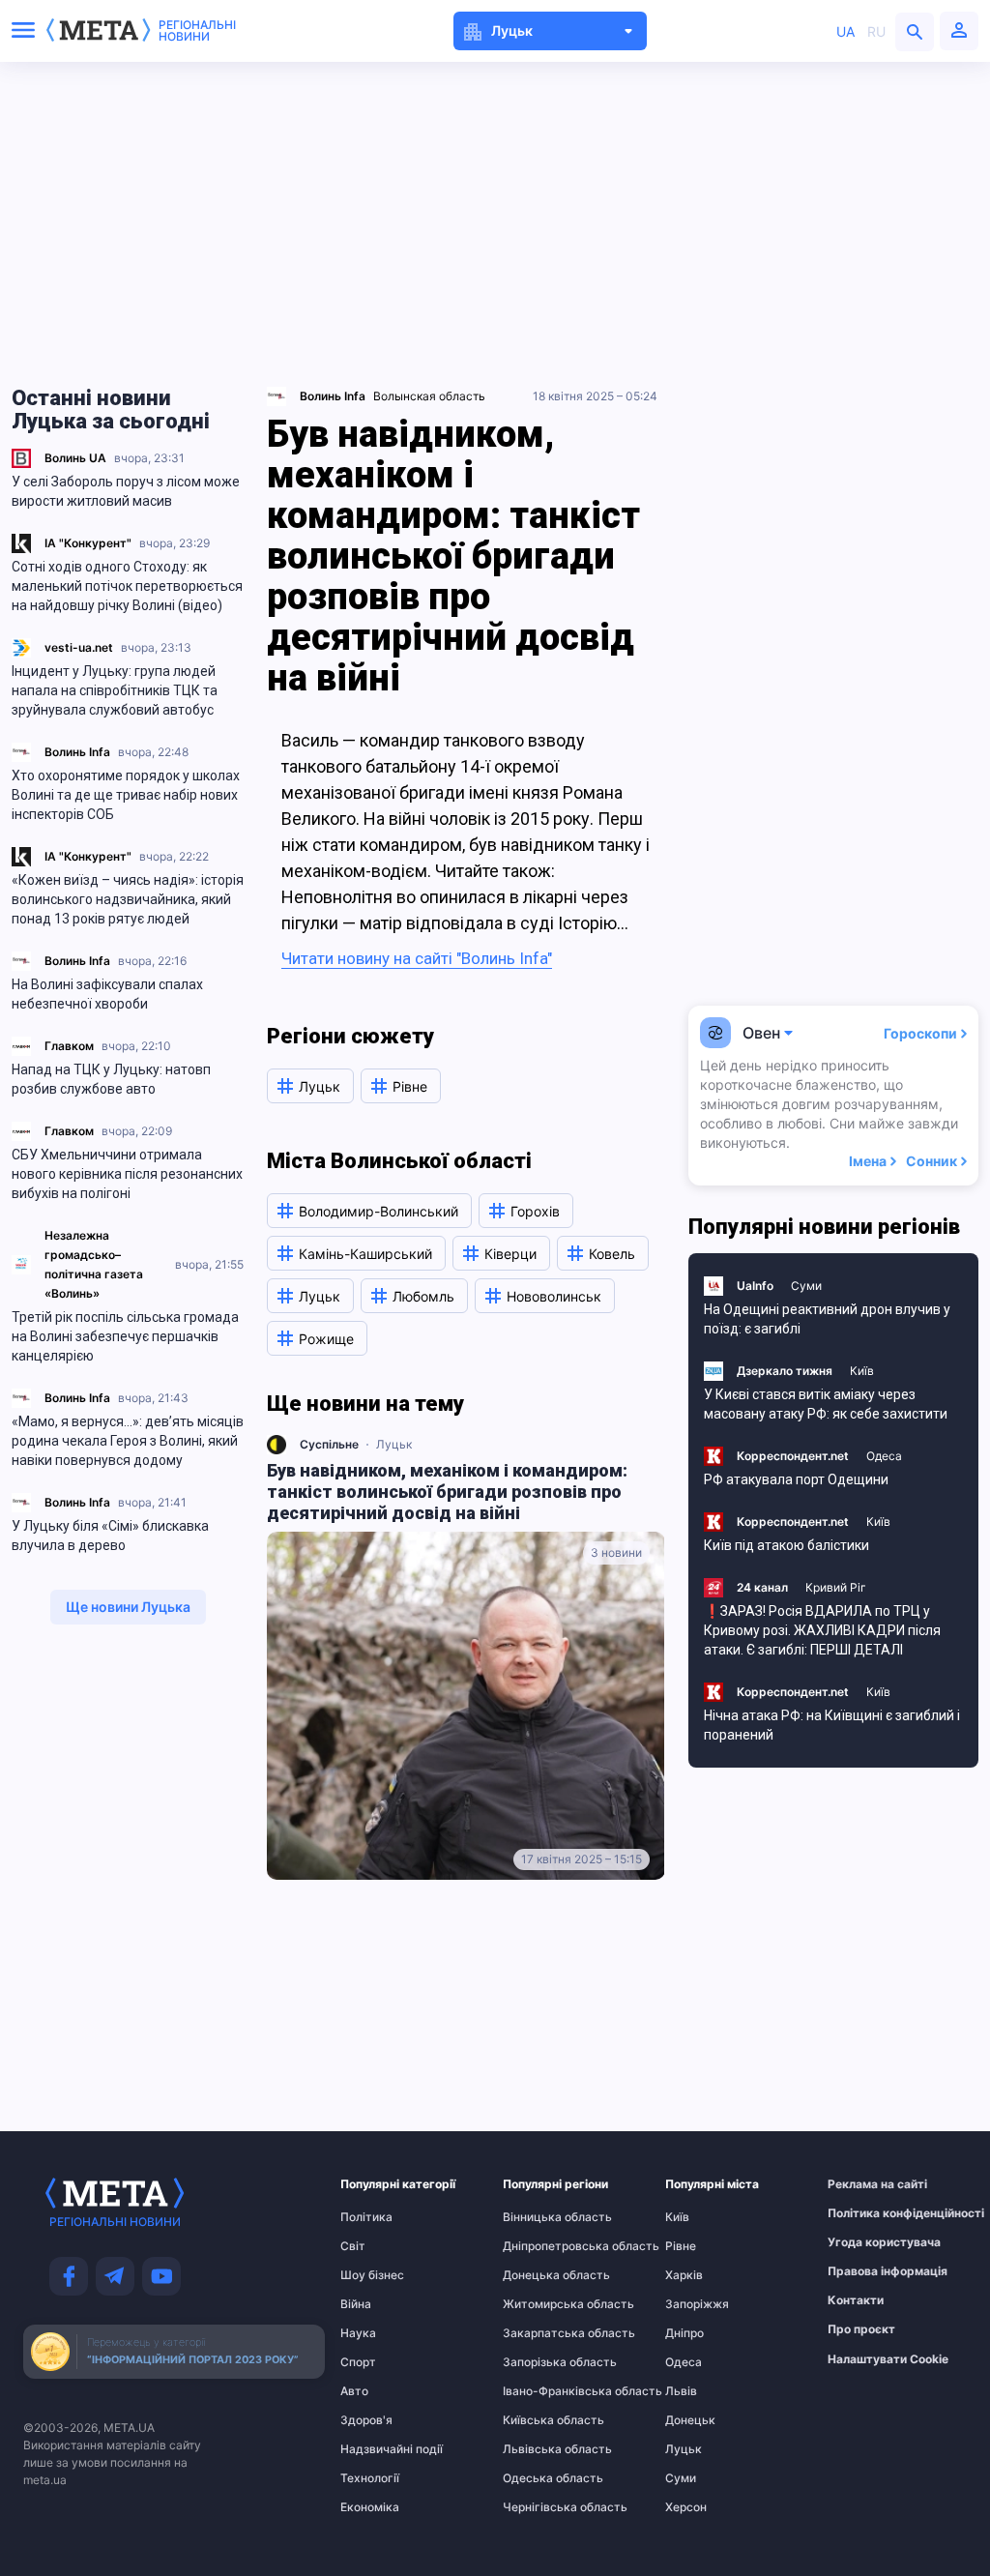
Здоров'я (366, 2420)
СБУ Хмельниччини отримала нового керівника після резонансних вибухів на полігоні (127, 1174)
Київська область (540, 2420)
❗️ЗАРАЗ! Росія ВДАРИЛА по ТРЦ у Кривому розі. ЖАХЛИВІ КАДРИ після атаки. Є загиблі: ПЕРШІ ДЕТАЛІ (822, 1630)
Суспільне (329, 1444)
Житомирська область (540, 2304)
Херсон (686, 2507)
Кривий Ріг (836, 1587)
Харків (684, 2275)
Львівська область (540, 2449)
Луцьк (394, 1444)
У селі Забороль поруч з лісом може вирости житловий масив (126, 491)
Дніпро (684, 2333)
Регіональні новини (197, 31)
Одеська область (540, 2478)
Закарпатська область (540, 2333)
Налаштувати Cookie (888, 2359)
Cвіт (353, 2246)
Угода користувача (865, 2242)
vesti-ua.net (79, 647)
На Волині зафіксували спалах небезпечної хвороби (107, 994)
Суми (806, 1286)
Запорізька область (540, 2362)
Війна (356, 2304)
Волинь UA (75, 458)
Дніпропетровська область (540, 2246)
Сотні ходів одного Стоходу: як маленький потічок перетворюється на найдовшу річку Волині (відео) (127, 586)
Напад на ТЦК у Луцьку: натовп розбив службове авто (111, 1079)
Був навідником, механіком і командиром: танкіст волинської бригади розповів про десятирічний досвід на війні (447, 1492)
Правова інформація (865, 2271)
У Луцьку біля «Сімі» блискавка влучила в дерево (110, 1536)
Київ (862, 1371)
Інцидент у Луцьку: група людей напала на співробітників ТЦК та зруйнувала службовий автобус (115, 690)
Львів (681, 2391)
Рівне (681, 2246)
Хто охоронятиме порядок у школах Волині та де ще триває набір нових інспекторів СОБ (126, 795)
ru (876, 31)
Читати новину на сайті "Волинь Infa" (417, 958)
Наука (358, 2333)
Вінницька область (540, 2217)
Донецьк (690, 2420)
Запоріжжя (697, 2304)
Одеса (884, 1456)
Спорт (358, 2362)
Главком (69, 1046)
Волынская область (429, 396)
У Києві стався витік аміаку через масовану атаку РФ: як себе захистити (826, 1404)
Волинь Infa (77, 752)
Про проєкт (861, 2329)
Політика (366, 2217)
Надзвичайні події (378, 2449)
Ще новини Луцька (128, 1607)
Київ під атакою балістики (786, 1545)
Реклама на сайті (865, 2184)
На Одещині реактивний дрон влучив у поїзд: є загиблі (827, 1319)
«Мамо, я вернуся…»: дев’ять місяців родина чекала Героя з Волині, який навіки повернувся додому (128, 1441)
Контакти (856, 2300)
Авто (354, 2391)
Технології (370, 2478)
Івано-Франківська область (540, 2391)
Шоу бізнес (372, 2275)
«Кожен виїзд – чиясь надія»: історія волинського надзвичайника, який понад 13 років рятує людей (128, 899)
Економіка (370, 2507)
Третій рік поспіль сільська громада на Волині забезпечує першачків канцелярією (125, 1336)
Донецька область (540, 2275)
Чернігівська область (540, 2507)
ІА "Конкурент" (88, 543)
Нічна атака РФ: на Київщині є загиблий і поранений (832, 1725)
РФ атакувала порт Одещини (796, 1479)
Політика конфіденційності (865, 2213)
